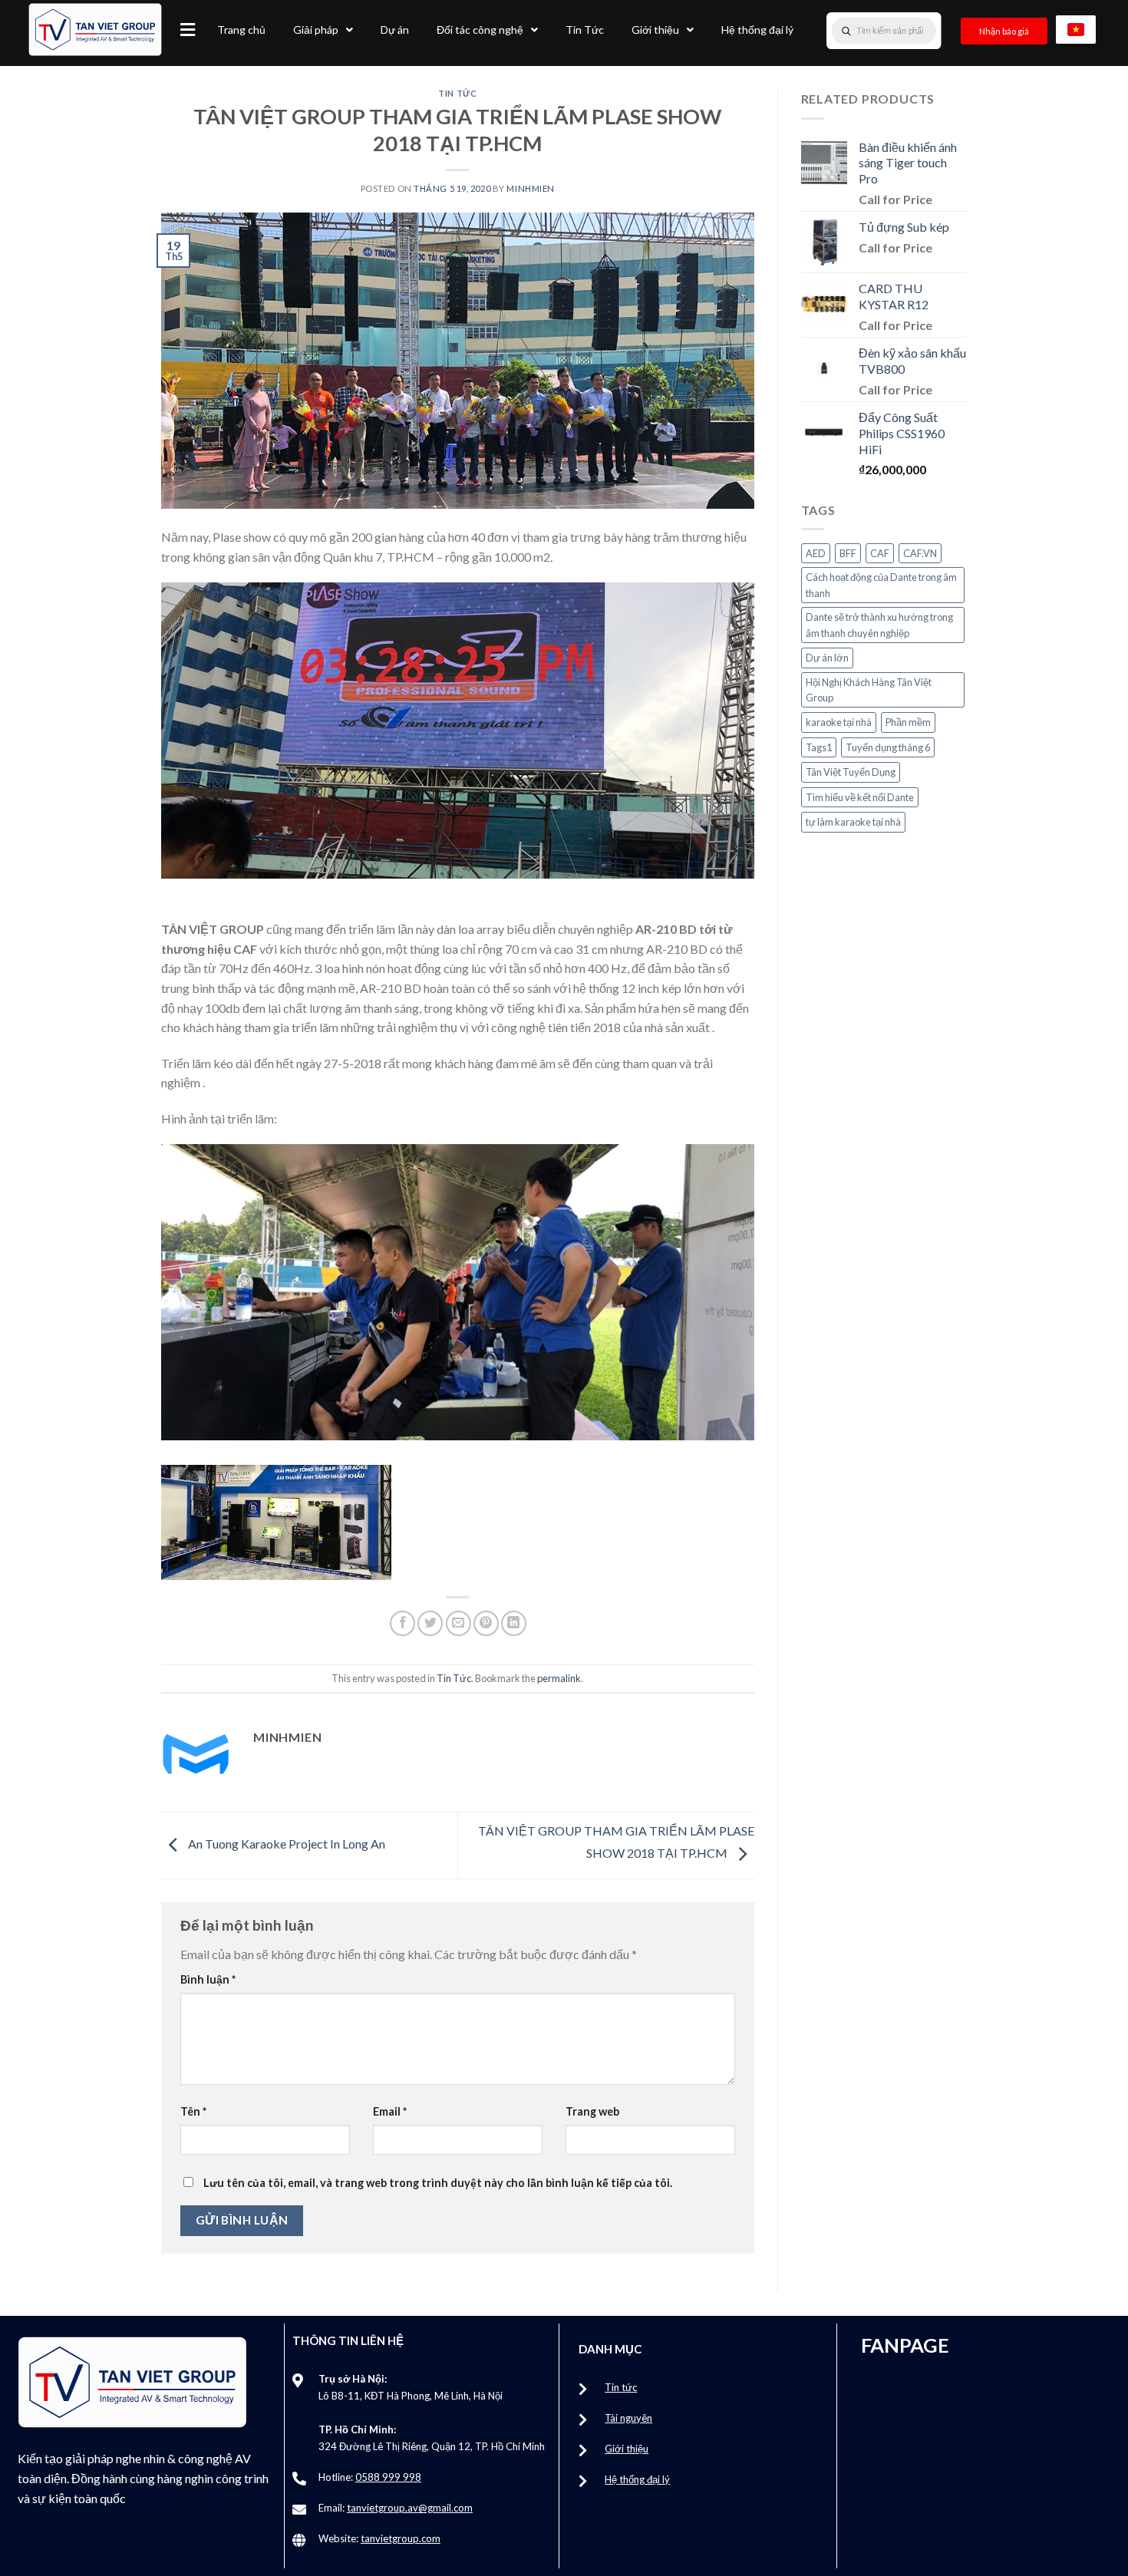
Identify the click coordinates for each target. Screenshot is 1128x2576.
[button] (188, 30)
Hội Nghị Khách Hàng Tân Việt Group (869, 690)
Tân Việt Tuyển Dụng (851, 772)
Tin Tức (585, 30)
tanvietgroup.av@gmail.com (410, 2508)
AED (816, 553)
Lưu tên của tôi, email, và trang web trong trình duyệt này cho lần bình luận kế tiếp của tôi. (438, 2183)
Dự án (395, 30)
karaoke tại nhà (839, 722)
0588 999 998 (388, 2477)
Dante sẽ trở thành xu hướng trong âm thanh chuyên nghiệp (879, 625)
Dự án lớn (827, 658)
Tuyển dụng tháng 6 (888, 747)
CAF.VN (920, 553)
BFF (848, 553)
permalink (559, 1678)
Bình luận (208, 1979)
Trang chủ (241, 30)
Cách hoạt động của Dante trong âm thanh (881, 585)
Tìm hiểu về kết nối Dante (860, 797)
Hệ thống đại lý (757, 30)
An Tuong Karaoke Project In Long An (285, 1844)
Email (390, 2111)
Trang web (592, 2111)
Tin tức (621, 2387)
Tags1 (819, 747)
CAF (880, 553)
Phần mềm (908, 722)
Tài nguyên (628, 2418)
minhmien (530, 188)
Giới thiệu (655, 30)
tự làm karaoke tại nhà (853, 822)
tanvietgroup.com (401, 2538)
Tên (193, 2111)
